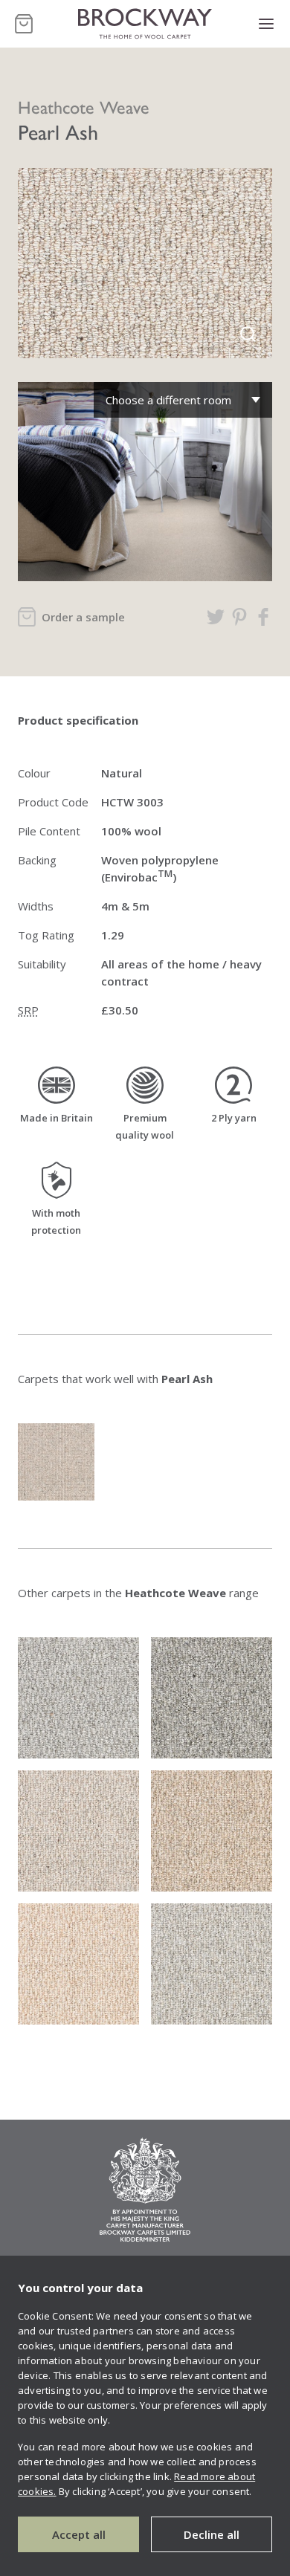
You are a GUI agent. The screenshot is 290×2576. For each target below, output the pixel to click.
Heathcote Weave (84, 106)
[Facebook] (263, 617)
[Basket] (24, 24)
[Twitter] (216, 617)
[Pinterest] (239, 617)
